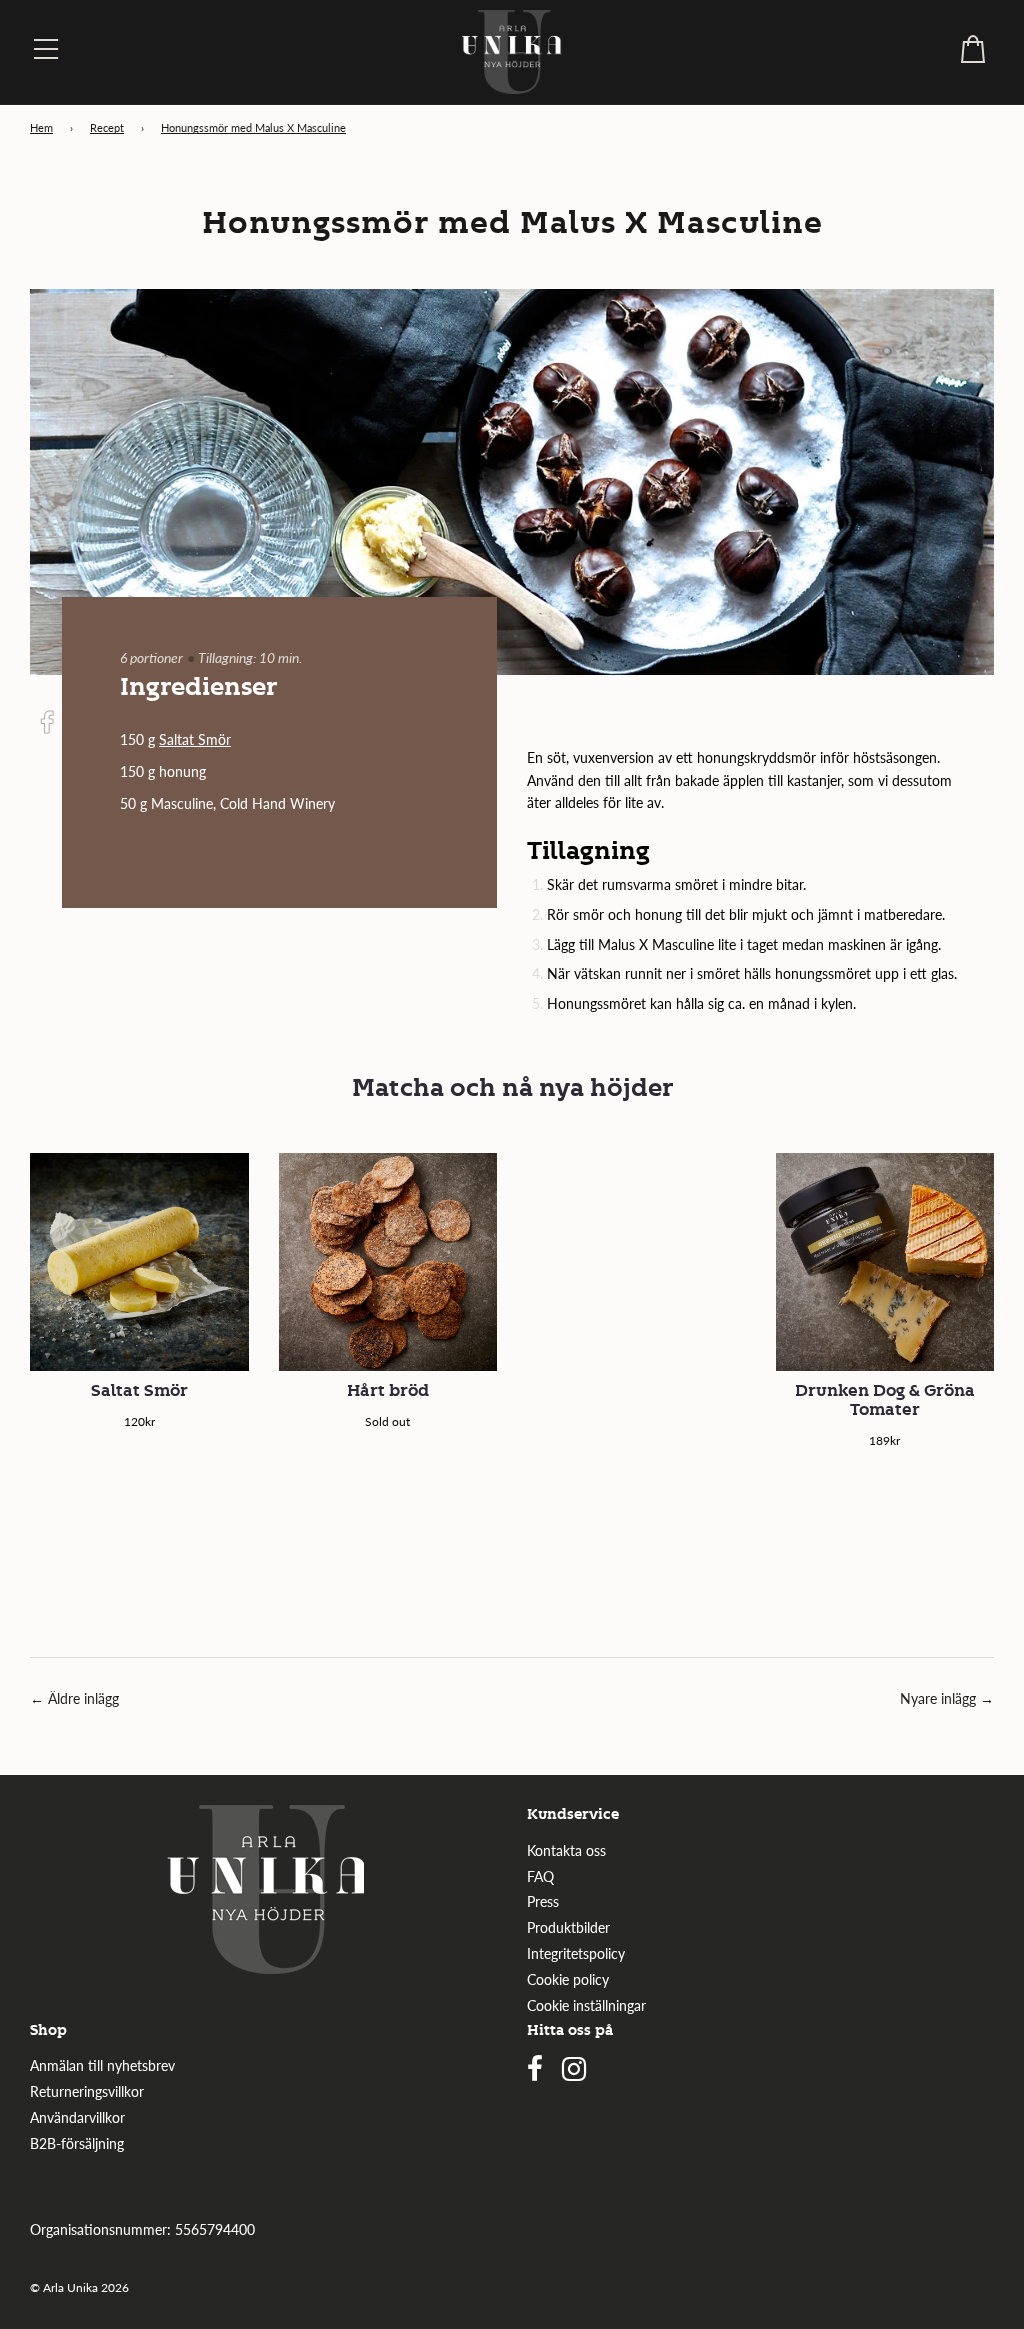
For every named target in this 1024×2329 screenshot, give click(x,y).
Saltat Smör (195, 739)
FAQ (540, 1876)
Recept (107, 128)
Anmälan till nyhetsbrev (102, 2065)
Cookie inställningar (586, 2005)
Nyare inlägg (938, 1698)
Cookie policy (568, 1979)
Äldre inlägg (83, 1698)
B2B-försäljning (77, 2143)
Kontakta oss (566, 1850)
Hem (41, 128)
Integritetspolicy (576, 1953)
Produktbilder (568, 1927)
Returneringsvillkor (87, 2091)
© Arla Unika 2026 (79, 2287)
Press (543, 1901)
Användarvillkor (77, 2117)
